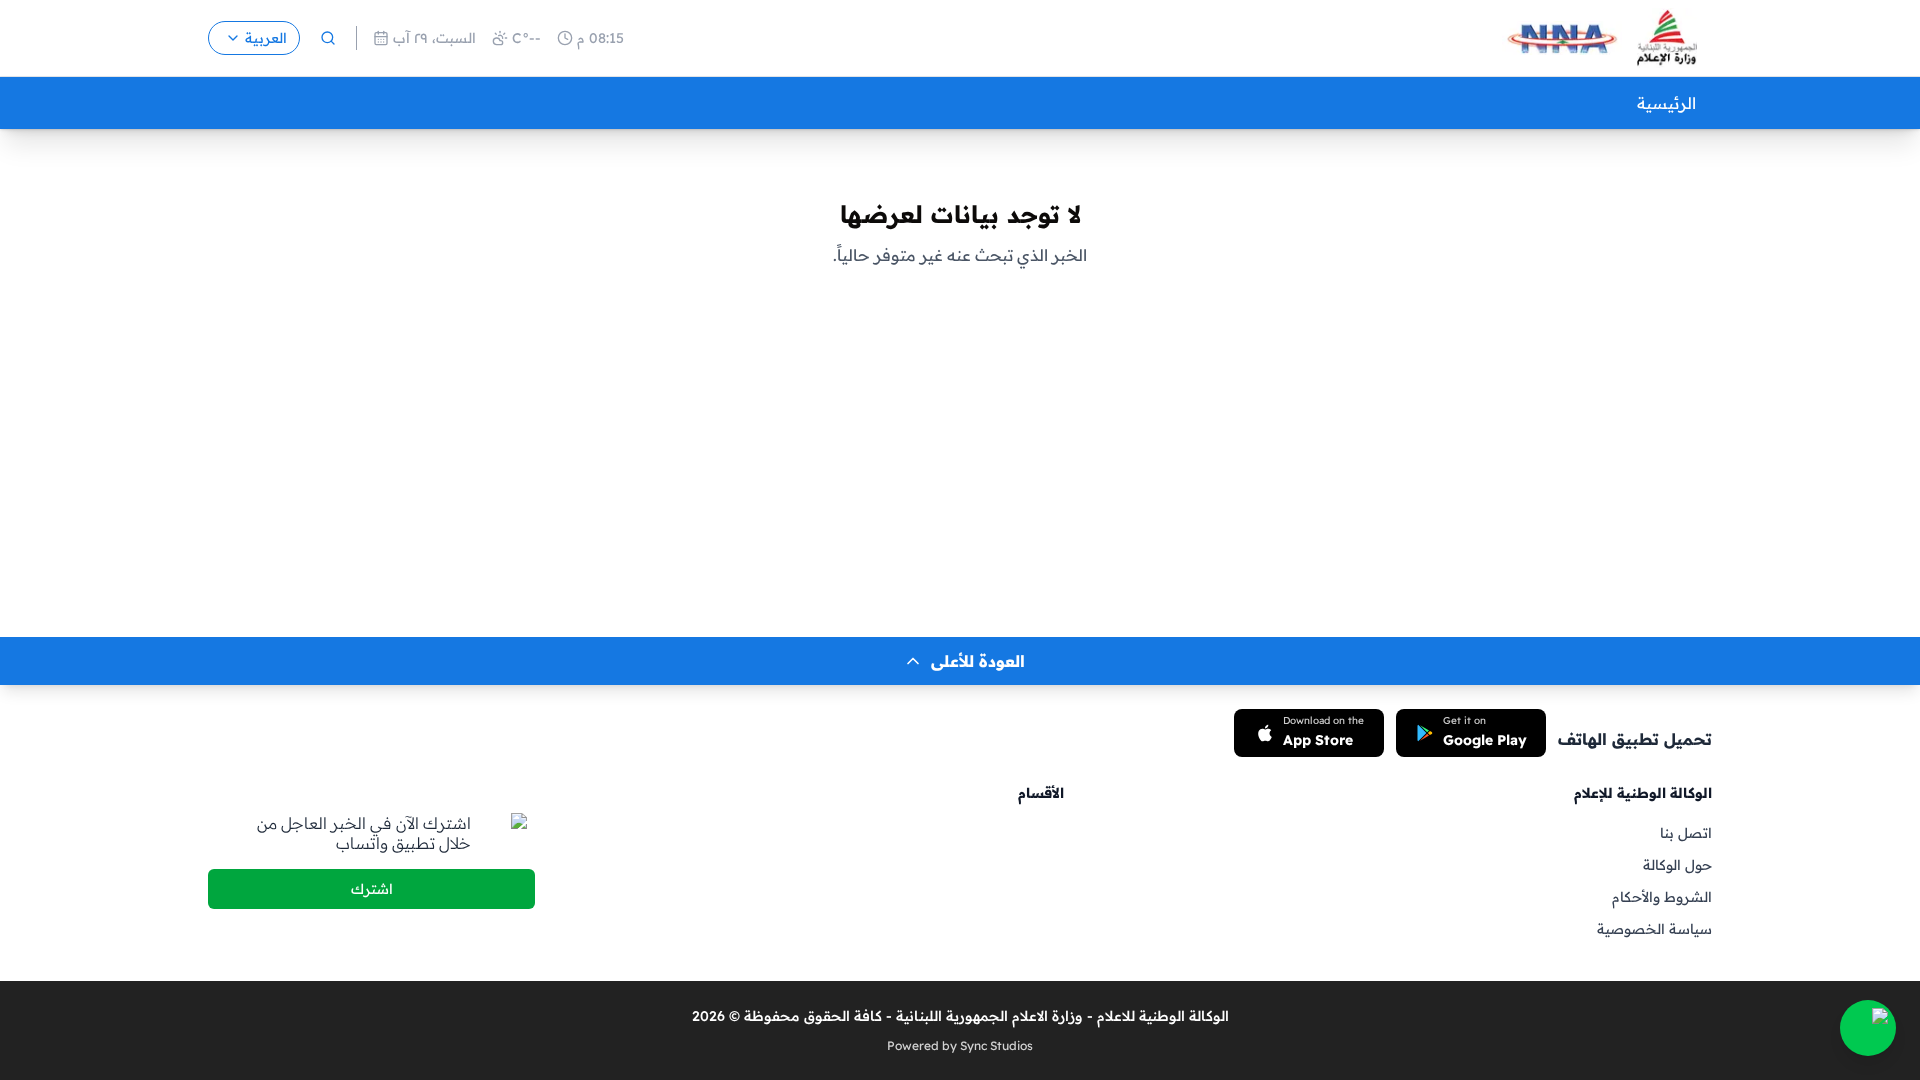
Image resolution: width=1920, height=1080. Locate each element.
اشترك (372, 889)
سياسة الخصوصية (1654, 929)
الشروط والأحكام (1662, 897)
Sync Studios (996, 1045)
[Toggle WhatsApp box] (1868, 1028)
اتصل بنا (1686, 833)
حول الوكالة (1677, 865)
